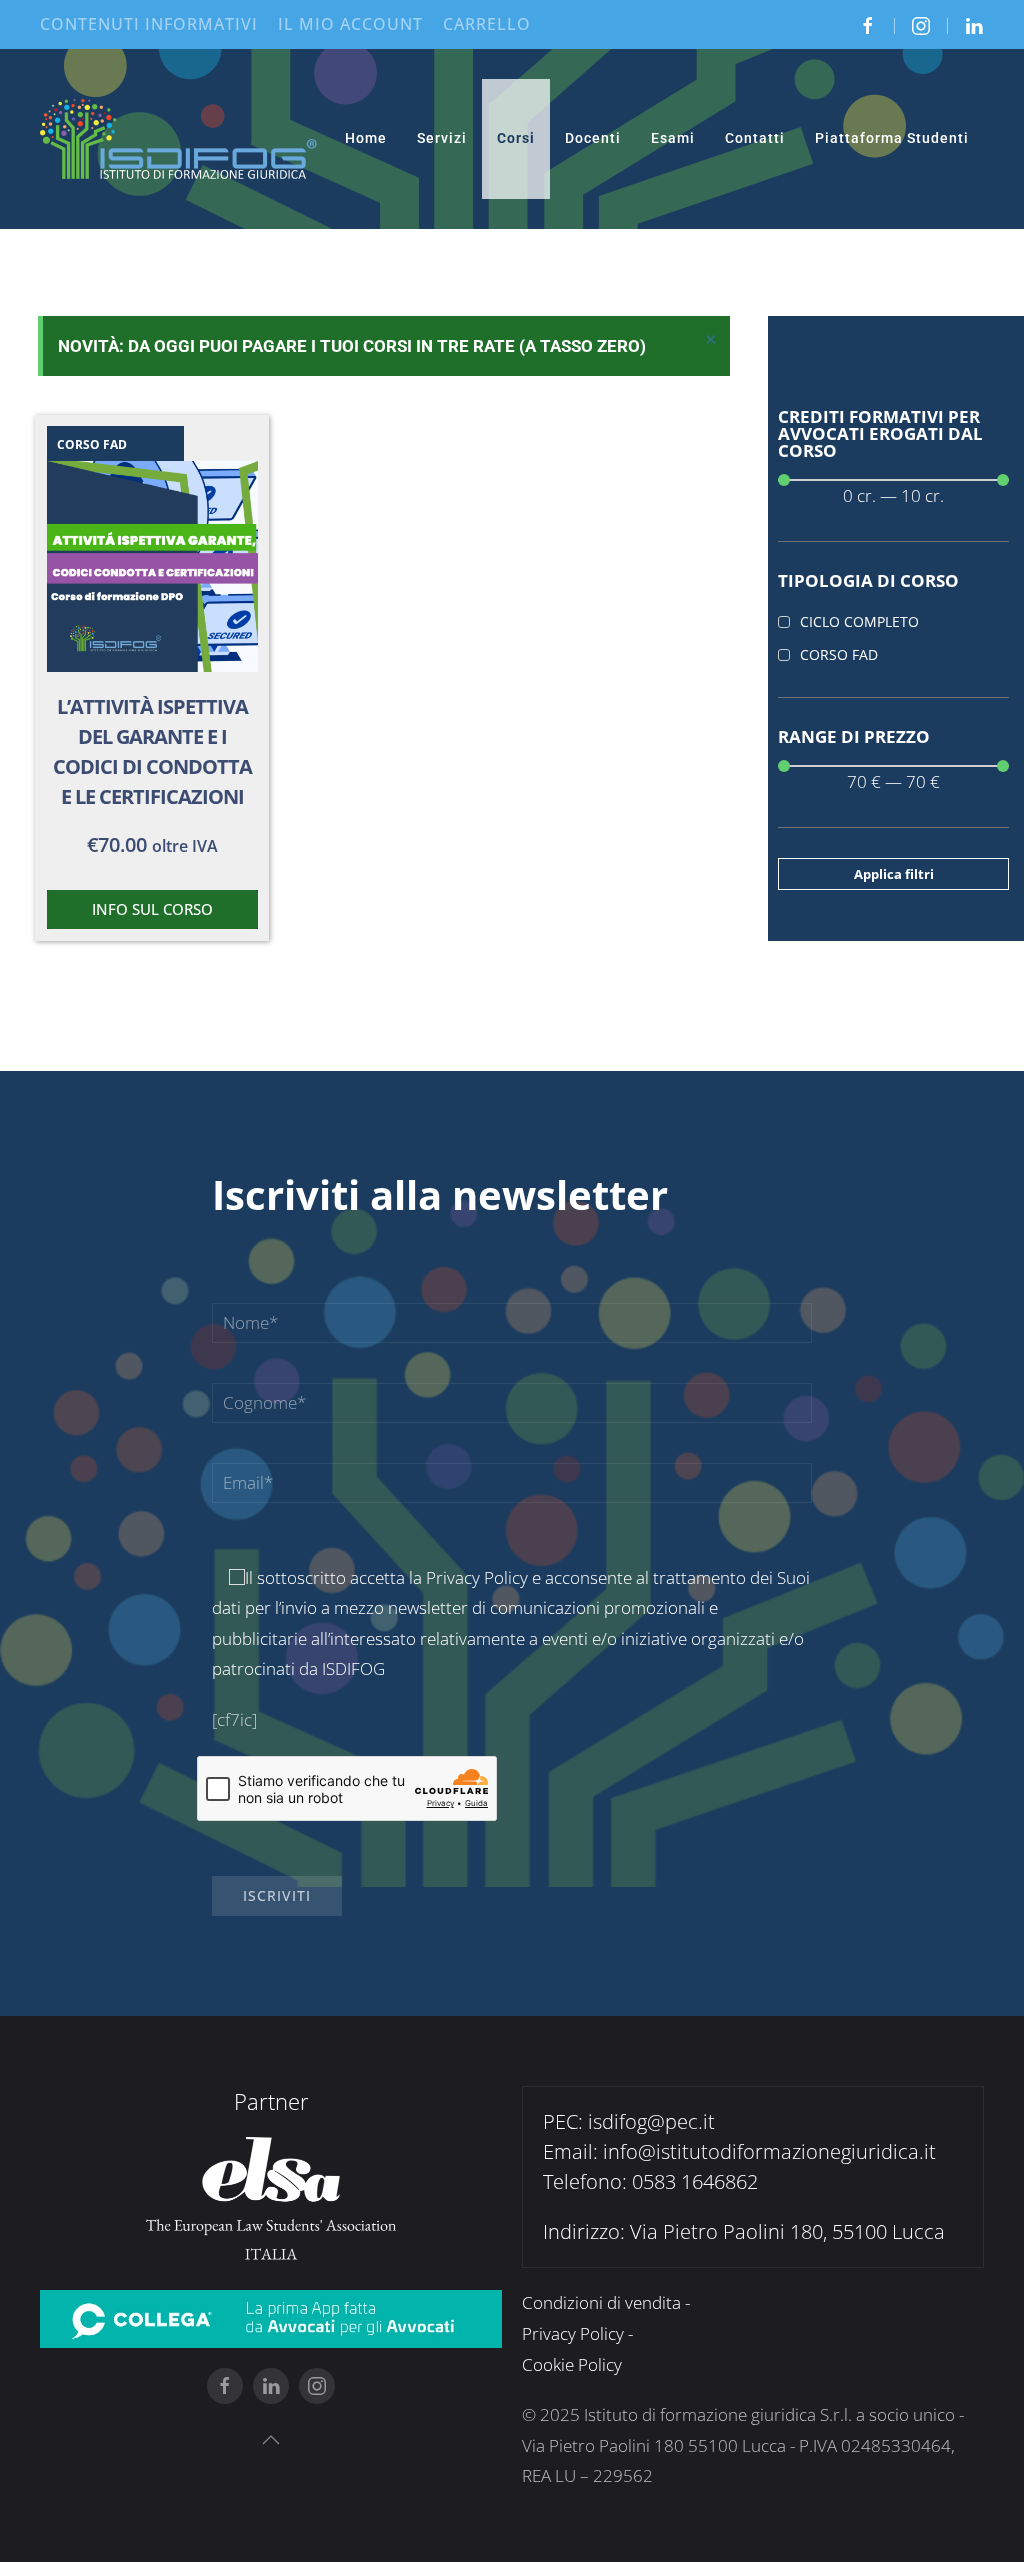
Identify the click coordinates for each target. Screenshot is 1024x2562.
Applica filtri (894, 874)
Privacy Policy (477, 1577)
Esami (673, 138)
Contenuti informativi (149, 24)
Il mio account (350, 24)
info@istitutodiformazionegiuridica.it (769, 2151)
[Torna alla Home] (179, 139)
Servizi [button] (442, 138)
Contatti (755, 138)
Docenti (593, 138)
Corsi (516, 138)
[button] (271, 2440)
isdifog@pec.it (651, 2121)
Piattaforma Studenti (892, 138)
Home (366, 138)
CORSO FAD (92, 444)
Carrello (487, 24)
